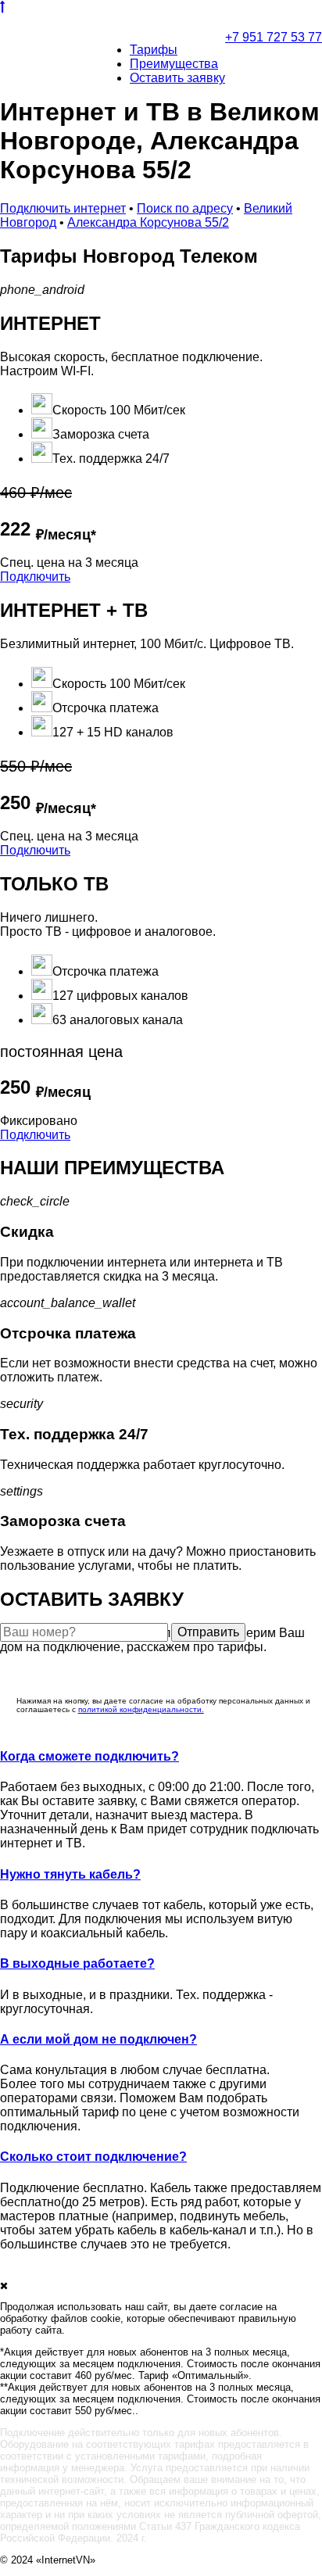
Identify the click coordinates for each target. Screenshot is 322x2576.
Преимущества (174, 64)
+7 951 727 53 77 (274, 37)
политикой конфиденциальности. (141, 1709)
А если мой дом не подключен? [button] (98, 2039)
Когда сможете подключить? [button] (89, 1756)
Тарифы (154, 50)
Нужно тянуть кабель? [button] (70, 1874)
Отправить (208, 1632)
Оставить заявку (177, 78)
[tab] (161, 1757)
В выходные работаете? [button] (77, 1963)
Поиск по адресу (185, 208)
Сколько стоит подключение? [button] (93, 2157)
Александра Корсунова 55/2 (148, 222)
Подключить (35, 577)
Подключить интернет (63, 208)
